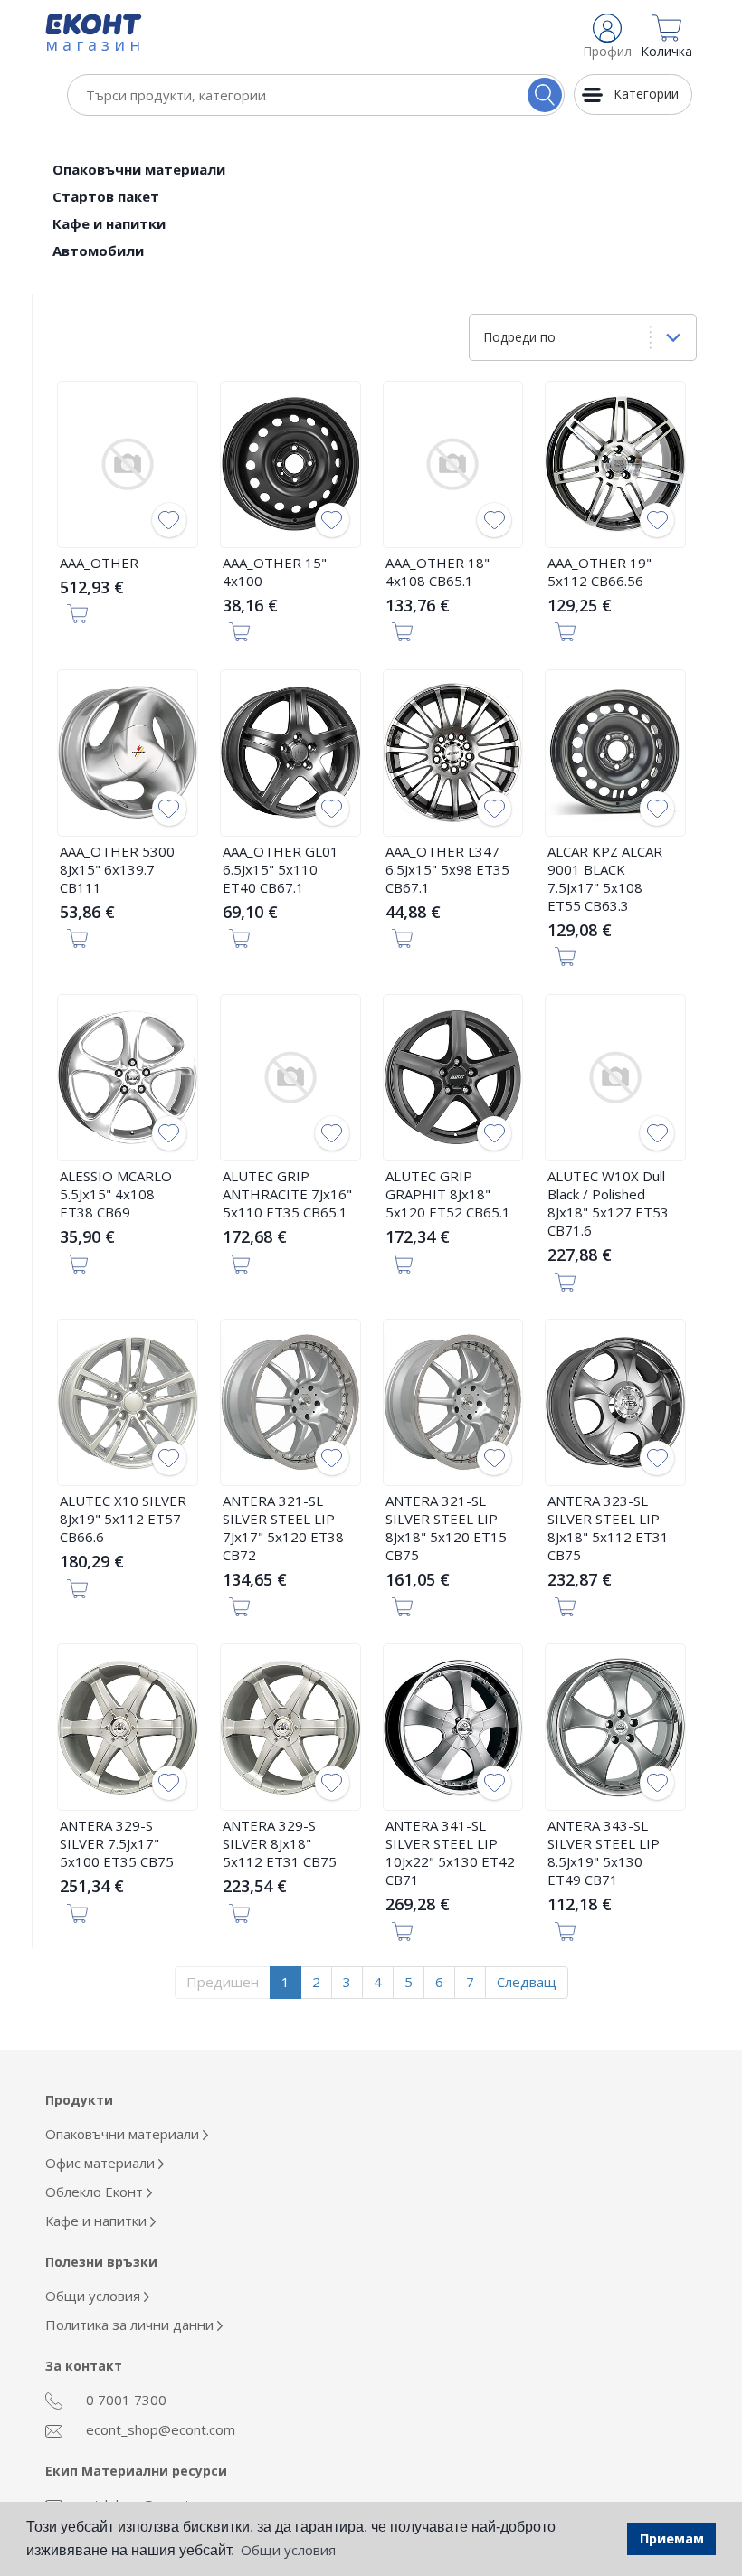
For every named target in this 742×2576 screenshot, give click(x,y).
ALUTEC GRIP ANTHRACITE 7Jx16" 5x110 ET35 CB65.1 (287, 1194)
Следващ (527, 1982)
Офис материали (102, 2163)
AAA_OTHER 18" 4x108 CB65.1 (438, 572)
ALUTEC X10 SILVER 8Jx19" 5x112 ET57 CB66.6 (123, 1519)
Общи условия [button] (288, 2550)
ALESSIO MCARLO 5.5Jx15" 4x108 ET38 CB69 (116, 1194)
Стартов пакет (106, 196)
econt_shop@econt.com (159, 2429)
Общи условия (95, 2296)
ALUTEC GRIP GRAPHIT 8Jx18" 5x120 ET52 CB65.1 (448, 1194)
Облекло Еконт (96, 2192)
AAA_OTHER (99, 563)
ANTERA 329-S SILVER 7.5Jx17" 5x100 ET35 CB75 (117, 1843)
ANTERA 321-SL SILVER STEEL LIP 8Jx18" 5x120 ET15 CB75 (446, 1528)
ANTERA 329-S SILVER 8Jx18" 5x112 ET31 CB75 (280, 1843)
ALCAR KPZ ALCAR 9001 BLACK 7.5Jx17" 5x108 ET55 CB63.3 (605, 878)
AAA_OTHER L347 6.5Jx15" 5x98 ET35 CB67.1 (447, 869)
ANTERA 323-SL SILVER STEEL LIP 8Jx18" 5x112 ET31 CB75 (608, 1528)
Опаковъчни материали (139, 169)
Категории (646, 94)
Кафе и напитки (109, 223)
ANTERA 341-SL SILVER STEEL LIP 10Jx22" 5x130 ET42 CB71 (450, 1852)
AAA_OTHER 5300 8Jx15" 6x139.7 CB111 (117, 869)
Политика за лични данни (131, 2325)
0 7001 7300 (124, 2400)
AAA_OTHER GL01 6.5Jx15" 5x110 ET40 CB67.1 (281, 869)
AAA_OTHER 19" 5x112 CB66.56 (599, 572)
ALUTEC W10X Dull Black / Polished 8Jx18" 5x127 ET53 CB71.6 (608, 1203)
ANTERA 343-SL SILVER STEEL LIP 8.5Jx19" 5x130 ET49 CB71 (604, 1852)
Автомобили (98, 251)
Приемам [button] (672, 2538)
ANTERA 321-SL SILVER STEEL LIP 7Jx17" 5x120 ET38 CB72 (283, 1528)
